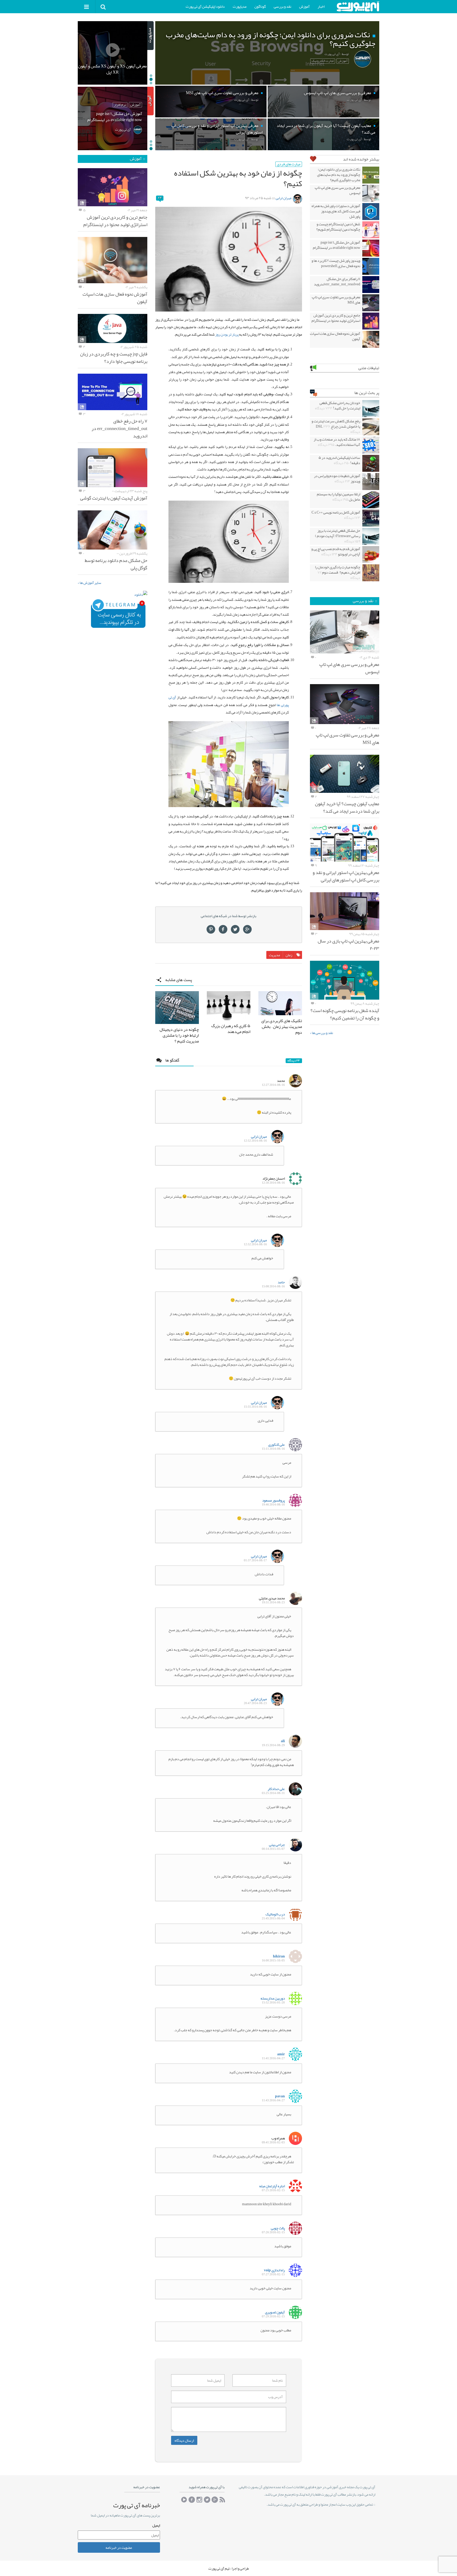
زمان (289, 955)
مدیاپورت (240, 6)
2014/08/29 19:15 (273, 1745)
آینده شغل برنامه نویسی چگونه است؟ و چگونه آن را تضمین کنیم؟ (345, 1014)
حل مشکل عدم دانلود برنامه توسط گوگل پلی (116, 564)
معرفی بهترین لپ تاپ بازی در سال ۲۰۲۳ (348, 945)
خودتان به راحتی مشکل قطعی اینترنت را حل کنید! (338, 405)
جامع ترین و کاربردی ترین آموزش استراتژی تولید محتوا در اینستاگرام (336, 318)
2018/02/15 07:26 (273, 2232)
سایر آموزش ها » (90, 583)
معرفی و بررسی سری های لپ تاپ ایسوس (337, 190)
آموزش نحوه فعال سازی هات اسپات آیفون (335, 336)
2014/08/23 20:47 (255, 1703)
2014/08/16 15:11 (273, 1449)
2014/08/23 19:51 (273, 1602)
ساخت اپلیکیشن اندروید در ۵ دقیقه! (339, 460)
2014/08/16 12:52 (255, 1141)
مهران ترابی (284, 198)
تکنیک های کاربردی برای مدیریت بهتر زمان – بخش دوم (282, 1027)
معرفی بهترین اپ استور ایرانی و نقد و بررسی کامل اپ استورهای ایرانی (346, 876)
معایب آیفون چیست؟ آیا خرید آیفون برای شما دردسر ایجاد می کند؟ (347, 807)
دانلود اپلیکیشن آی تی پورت (205, 6)
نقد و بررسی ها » (321, 1033)
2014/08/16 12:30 (273, 1183)
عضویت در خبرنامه (119, 2547)
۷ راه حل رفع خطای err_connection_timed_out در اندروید (119, 428)
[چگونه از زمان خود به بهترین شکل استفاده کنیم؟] (229, 259)
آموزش (304, 6)
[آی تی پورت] (358, 6)
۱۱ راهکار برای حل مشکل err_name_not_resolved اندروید (337, 281)
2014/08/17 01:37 (255, 1560)
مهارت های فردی (289, 164)
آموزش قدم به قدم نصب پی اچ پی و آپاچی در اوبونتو (336, 551)
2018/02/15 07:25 (273, 2190)
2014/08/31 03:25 (273, 1793)
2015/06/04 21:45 (273, 1918)
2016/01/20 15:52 (273, 2003)
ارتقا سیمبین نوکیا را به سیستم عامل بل (339, 497)
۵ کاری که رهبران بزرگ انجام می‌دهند (231, 1029)
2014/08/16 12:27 (273, 1085)
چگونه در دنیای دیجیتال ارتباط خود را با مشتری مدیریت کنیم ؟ (179, 1035)
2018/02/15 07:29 (273, 2316)
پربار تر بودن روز (227, 334)
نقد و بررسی (282, 6)
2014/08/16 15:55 (255, 1407)
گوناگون (260, 6)
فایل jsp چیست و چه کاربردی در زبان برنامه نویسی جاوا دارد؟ (114, 358)
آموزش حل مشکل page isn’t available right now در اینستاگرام (337, 245)
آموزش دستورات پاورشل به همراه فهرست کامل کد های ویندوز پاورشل (336, 211)
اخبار (321, 6)
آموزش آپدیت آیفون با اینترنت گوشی (114, 498)
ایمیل (156, 2525)
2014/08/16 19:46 (273, 1505)
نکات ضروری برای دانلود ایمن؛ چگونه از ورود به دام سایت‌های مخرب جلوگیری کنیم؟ (339, 175)
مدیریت (275, 955)
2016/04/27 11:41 (273, 2058)
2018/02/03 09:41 (273, 2142)
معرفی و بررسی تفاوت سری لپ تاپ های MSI (336, 300)
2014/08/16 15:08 (273, 1286)
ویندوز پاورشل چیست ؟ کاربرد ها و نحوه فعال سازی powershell (336, 263)
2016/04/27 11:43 (273, 2100)
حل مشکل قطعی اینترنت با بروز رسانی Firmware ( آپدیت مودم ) (338, 536)
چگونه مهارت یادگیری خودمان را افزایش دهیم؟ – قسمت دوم (338, 572)
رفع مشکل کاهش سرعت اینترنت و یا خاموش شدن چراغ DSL (336, 426)
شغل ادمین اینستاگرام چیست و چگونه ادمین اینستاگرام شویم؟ (338, 227)
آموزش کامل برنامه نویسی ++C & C (336, 515)
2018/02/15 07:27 (273, 2274)
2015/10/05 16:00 (273, 1960)
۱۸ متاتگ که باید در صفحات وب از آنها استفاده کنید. (337, 442)
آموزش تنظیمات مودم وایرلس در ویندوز (337, 478)
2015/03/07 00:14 (273, 1849)
